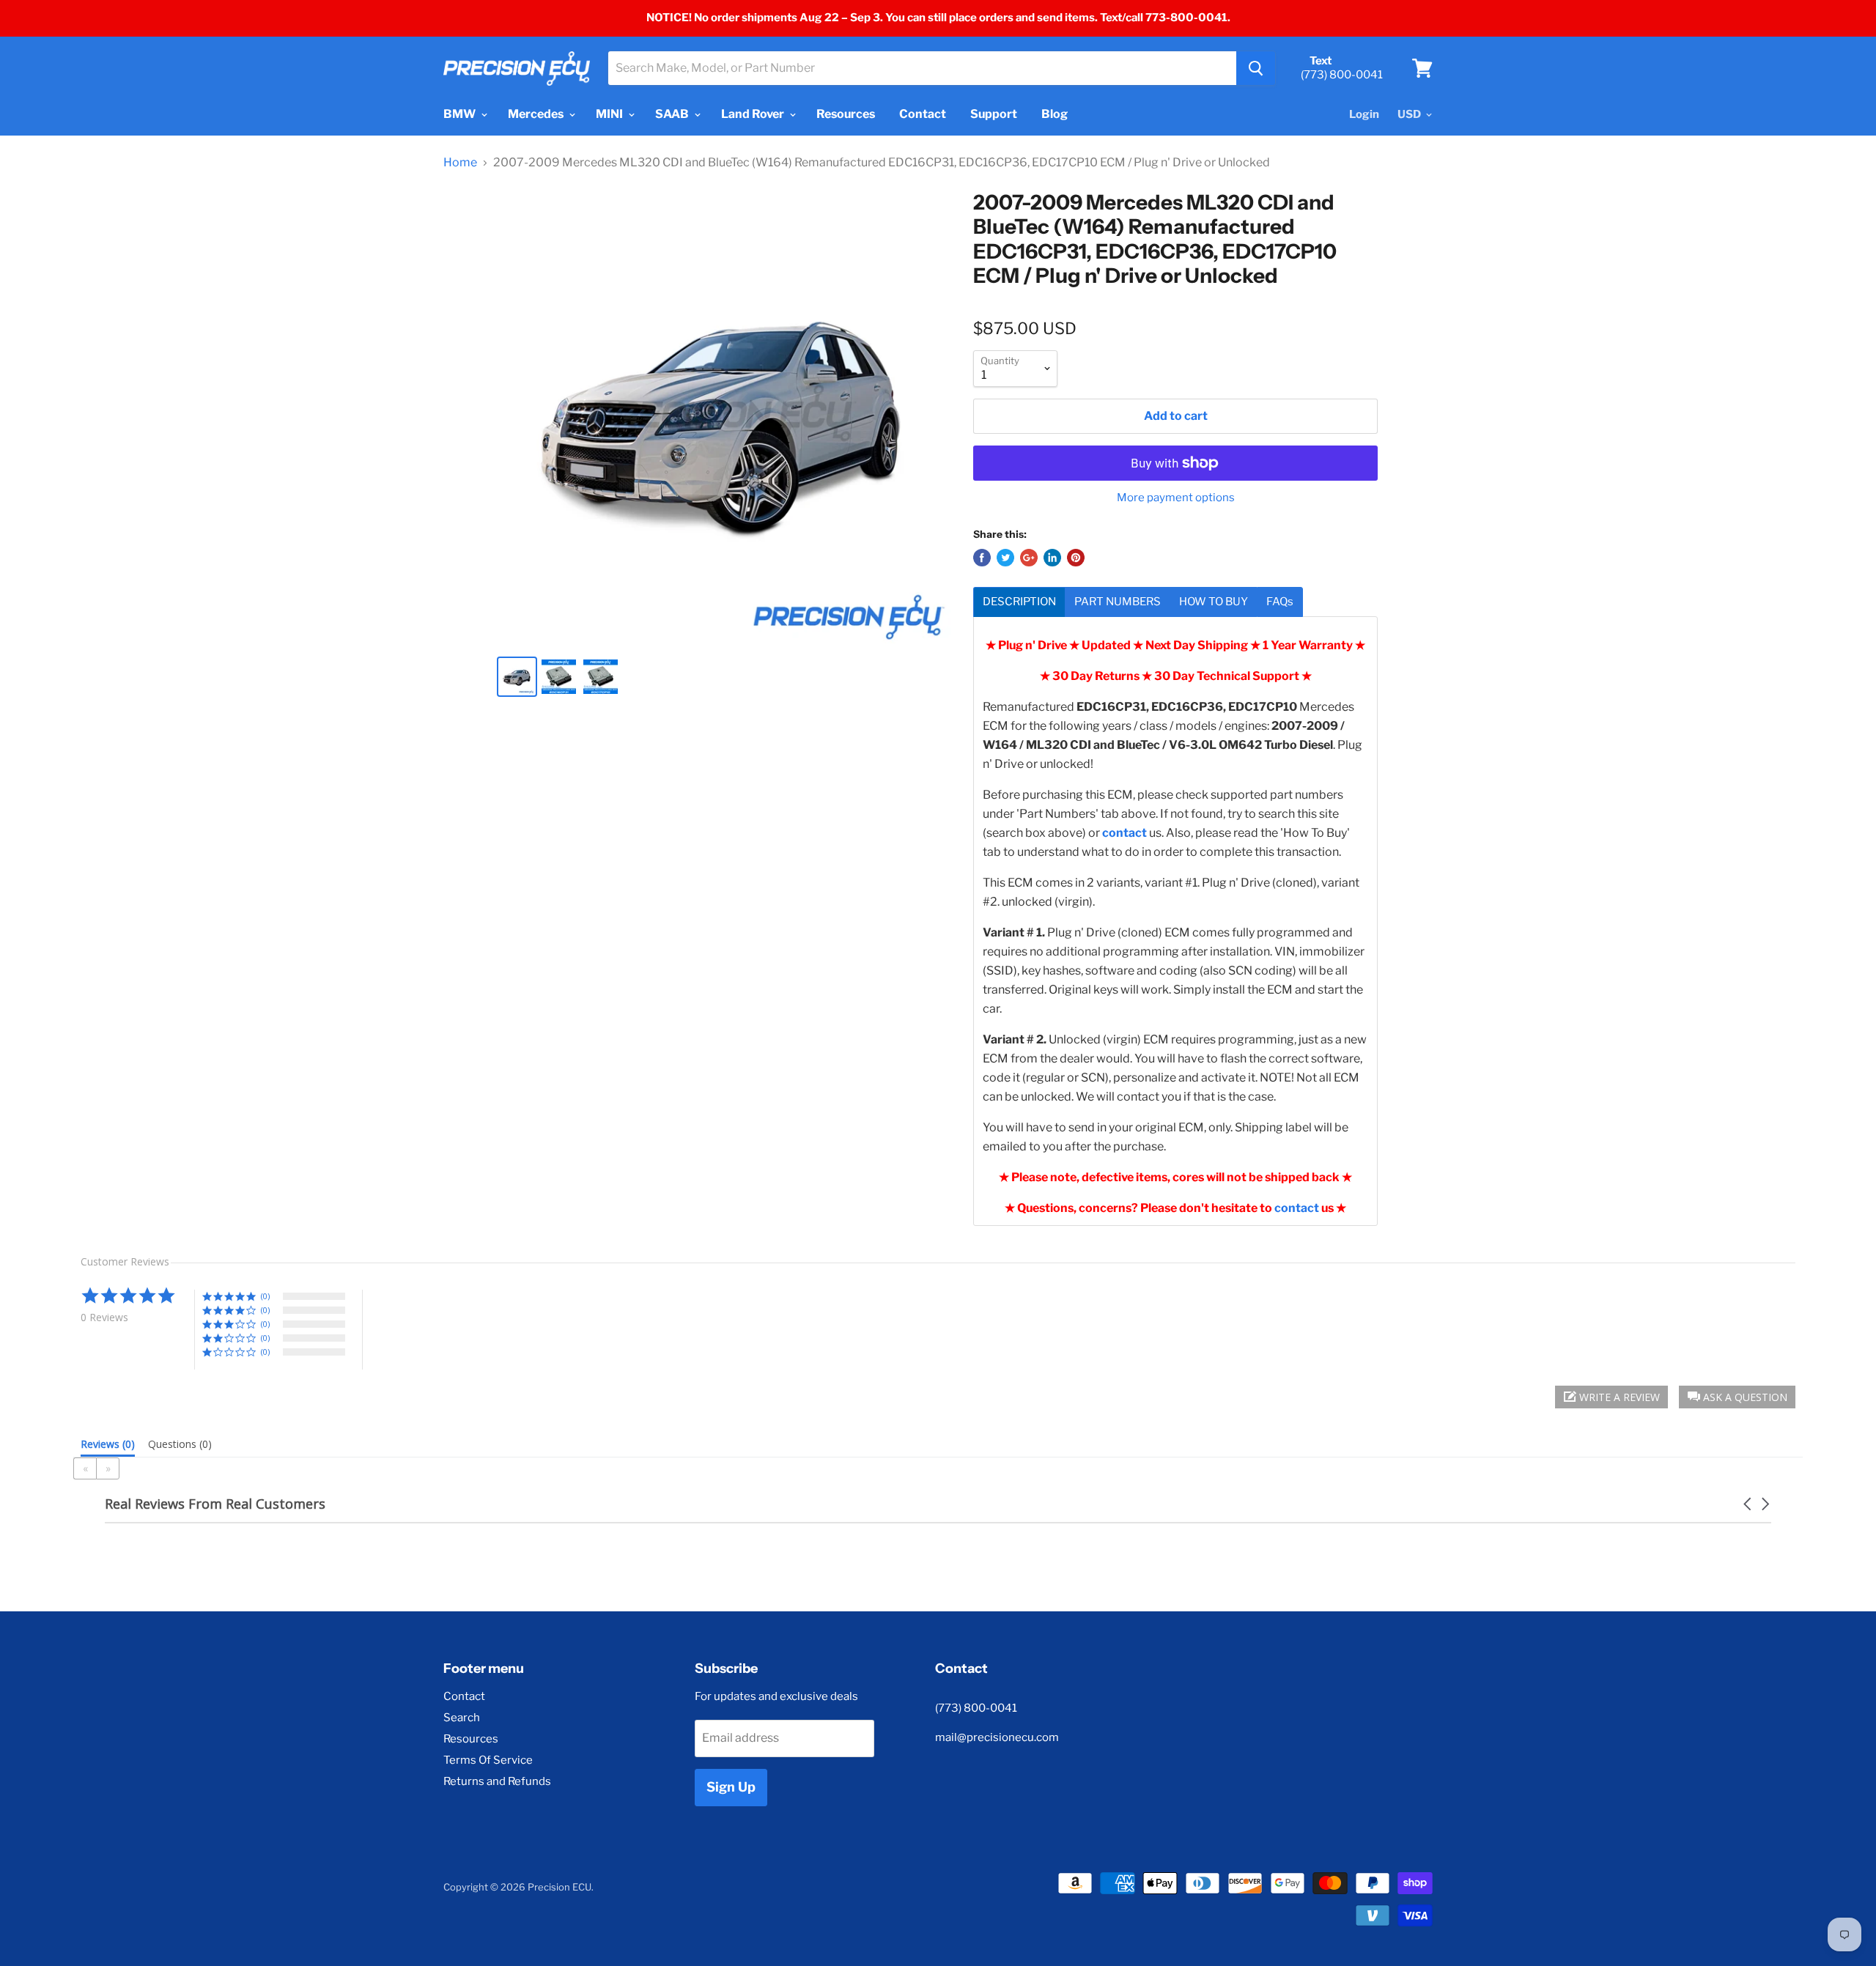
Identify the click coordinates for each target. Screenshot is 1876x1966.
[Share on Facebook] (982, 558)
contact (1297, 1208)
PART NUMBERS (1118, 602)
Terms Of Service (488, 1760)
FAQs (1280, 602)
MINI (610, 114)
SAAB (673, 114)
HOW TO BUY (1214, 602)
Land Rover (754, 114)
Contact (923, 114)
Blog (1055, 114)
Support (994, 114)
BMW (461, 114)
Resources (846, 114)
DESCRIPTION (1019, 602)
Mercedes (537, 114)
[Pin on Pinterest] (1076, 558)
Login (1364, 114)
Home (460, 163)
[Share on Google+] (1029, 558)
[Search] (1256, 68)
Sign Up (731, 1787)
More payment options (1176, 498)
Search (462, 1718)
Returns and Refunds (497, 1781)
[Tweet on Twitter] (1005, 558)
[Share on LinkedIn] (1052, 558)
